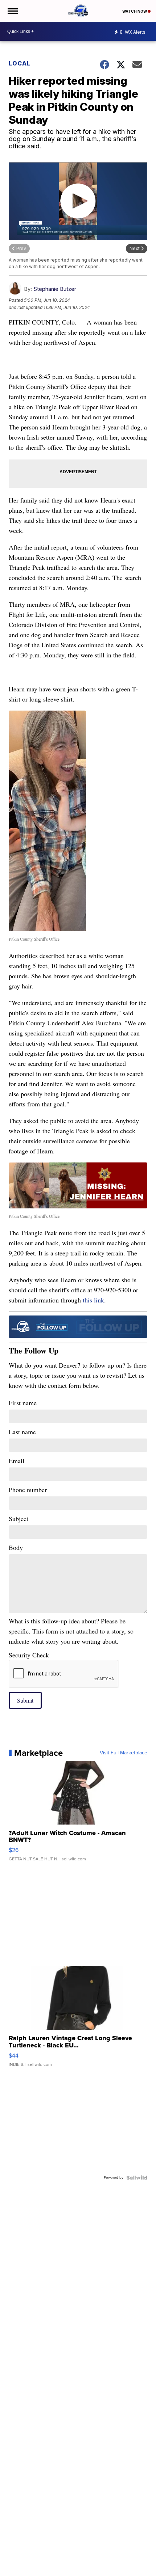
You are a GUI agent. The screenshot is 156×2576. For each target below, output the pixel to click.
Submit (25, 1700)
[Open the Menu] (12, 11)
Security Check (29, 1655)
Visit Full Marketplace (124, 1753)
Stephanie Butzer (55, 289)
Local (20, 63)
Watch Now (135, 11)
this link (93, 1300)
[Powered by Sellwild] (137, 2178)
